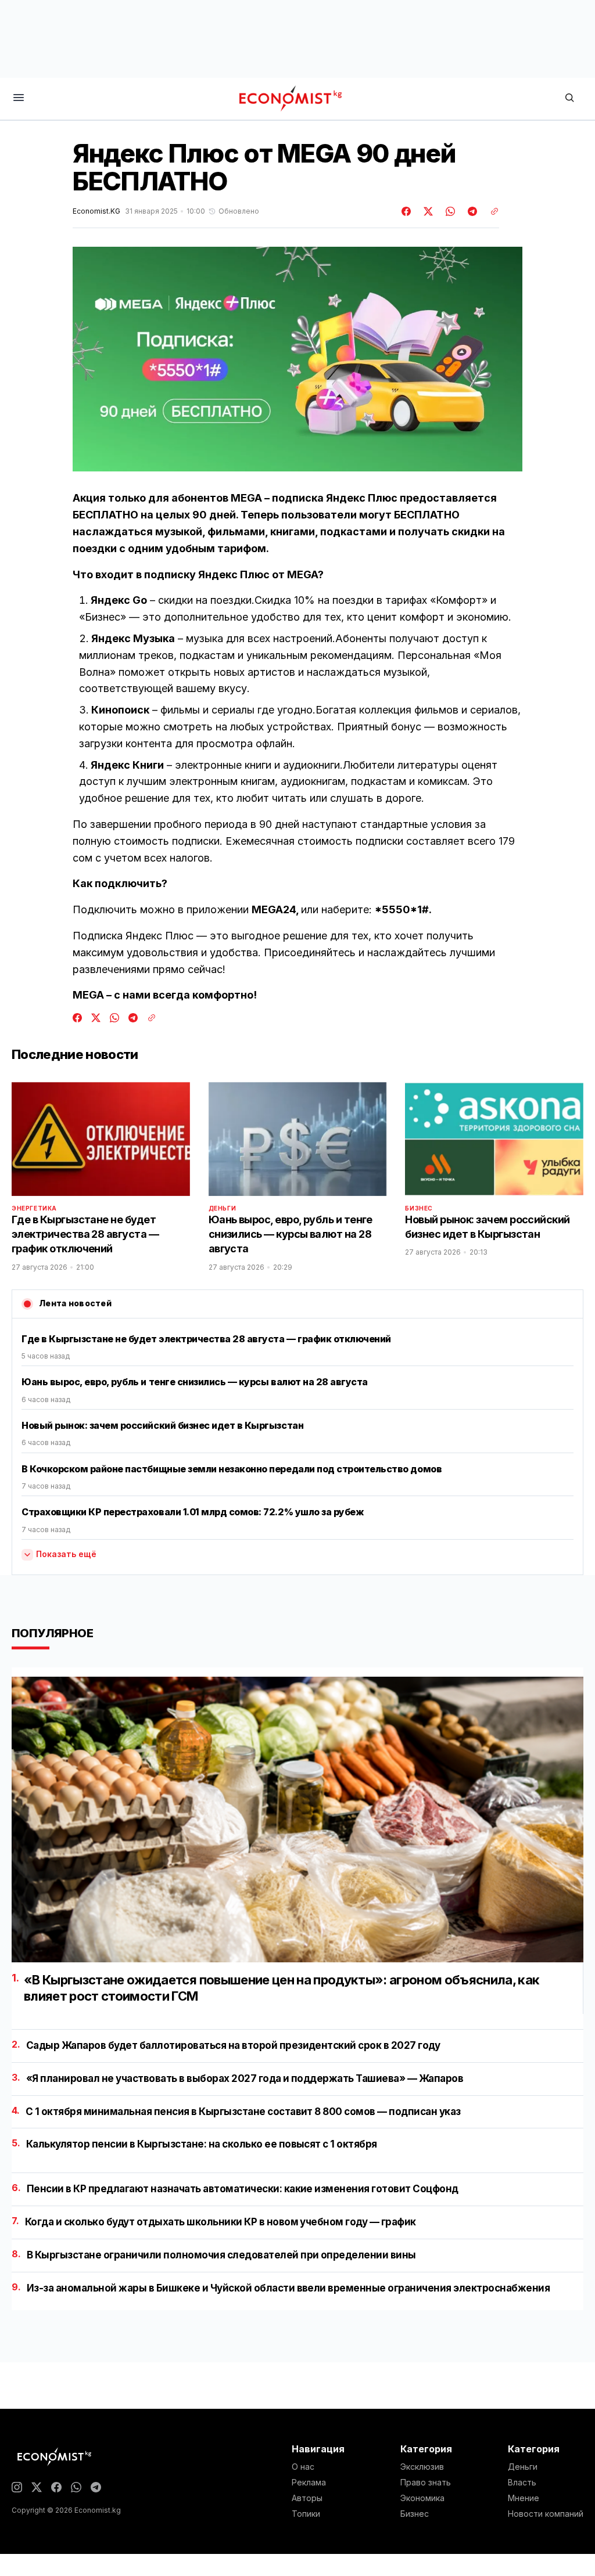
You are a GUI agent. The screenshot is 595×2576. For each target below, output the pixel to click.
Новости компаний (546, 2514)
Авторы (307, 2498)
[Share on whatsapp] (449, 211)
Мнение (524, 2498)
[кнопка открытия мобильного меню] (19, 98)
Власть (522, 2483)
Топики (306, 2514)
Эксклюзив (422, 2467)
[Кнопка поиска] (569, 98)
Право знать (426, 2483)
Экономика (422, 2498)
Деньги (223, 1208)
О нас (303, 2467)
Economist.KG (96, 211)
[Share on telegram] (471, 211)
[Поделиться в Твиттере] (426, 211)
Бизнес (419, 1208)
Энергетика (34, 1208)
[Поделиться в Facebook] (407, 211)
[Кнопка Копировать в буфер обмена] (490, 211)
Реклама (309, 2483)
